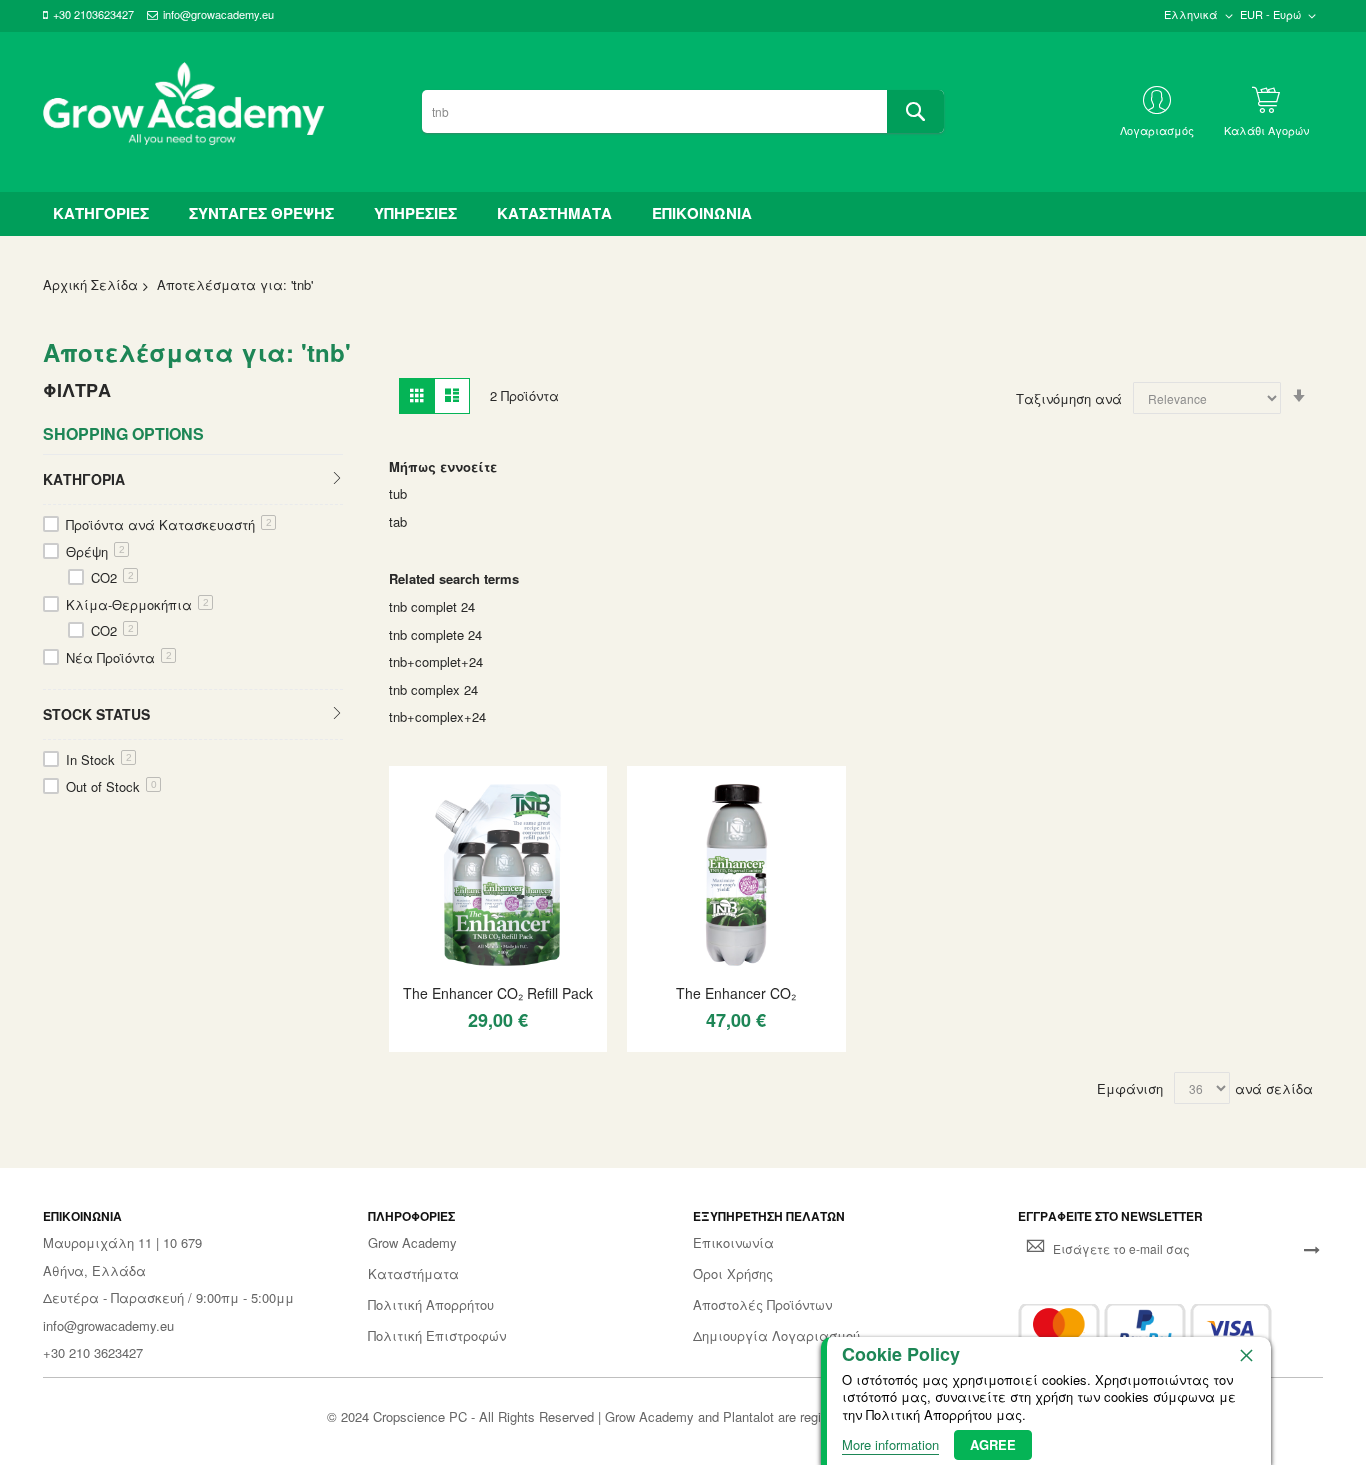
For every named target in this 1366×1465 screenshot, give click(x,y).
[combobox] (683, 111)
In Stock (99, 759)
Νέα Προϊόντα (119, 657)
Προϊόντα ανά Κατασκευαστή (169, 524)
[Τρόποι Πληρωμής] (1145, 1328)
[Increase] (473, 1055)
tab (398, 521)
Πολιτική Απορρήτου (431, 1305)
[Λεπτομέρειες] (498, 874)
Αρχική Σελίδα (90, 284)
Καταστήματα (413, 1274)
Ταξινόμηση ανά (1069, 398)
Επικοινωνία (733, 1243)
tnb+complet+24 (436, 661)
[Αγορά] (509, 1055)
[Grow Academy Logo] (184, 112)
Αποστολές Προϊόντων (762, 1305)
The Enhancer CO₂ (736, 993)
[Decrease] (413, 1055)
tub (398, 493)
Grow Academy (412, 1243)
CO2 (112, 577)
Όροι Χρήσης (733, 1274)
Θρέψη (95, 551)
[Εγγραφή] (1312, 1248)
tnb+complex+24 (437, 716)
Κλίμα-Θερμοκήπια (137, 604)
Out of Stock (111, 786)
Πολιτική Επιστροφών (437, 1336)
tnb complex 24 (433, 689)
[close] (1246, 1355)
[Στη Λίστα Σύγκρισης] (544, 1055)
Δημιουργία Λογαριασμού (776, 1336)
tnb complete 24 (435, 634)
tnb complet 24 (432, 606)
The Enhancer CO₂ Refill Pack (498, 993)
